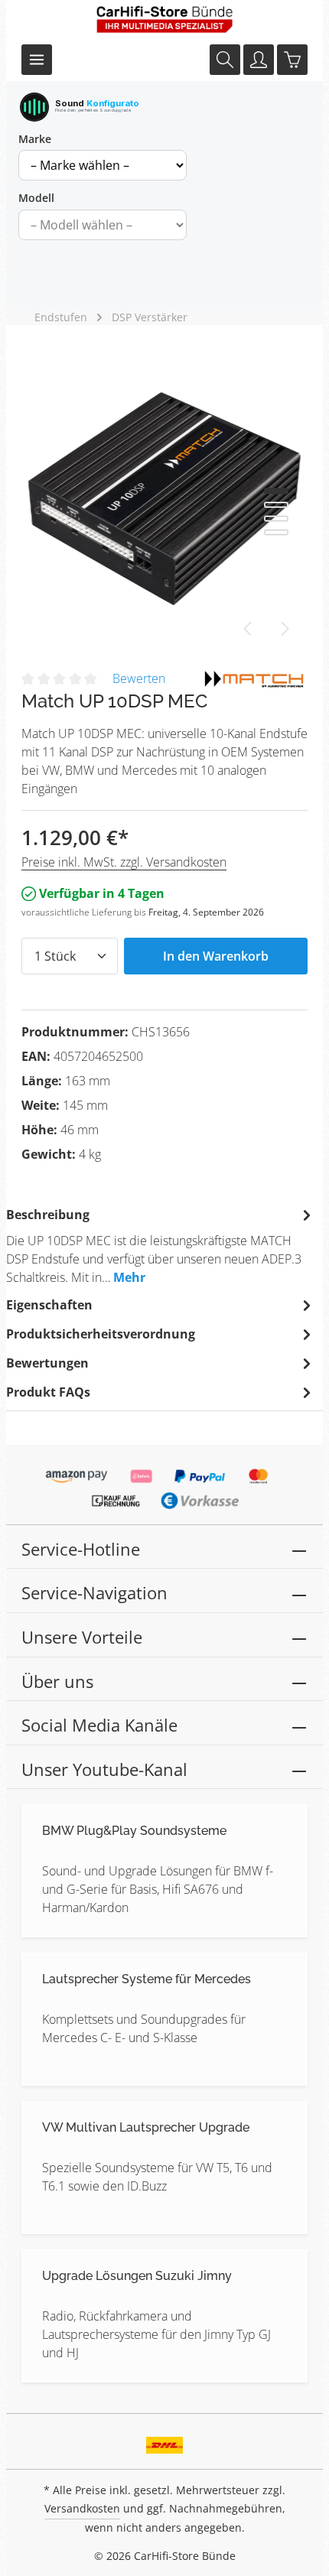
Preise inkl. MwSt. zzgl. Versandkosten (124, 862)
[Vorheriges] (249, 629)
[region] (164, 499)
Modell (36, 198)
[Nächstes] (284, 629)
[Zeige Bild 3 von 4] (276, 519)
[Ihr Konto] (259, 60)
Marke (35, 139)
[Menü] (37, 60)
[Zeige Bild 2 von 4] (276, 505)
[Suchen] (225, 60)
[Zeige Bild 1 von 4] (276, 491)
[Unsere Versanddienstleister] (165, 2440)
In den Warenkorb (216, 956)
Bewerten (139, 678)
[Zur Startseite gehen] (164, 19)
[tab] (161, 1245)
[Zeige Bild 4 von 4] (276, 532)
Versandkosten (82, 2508)
